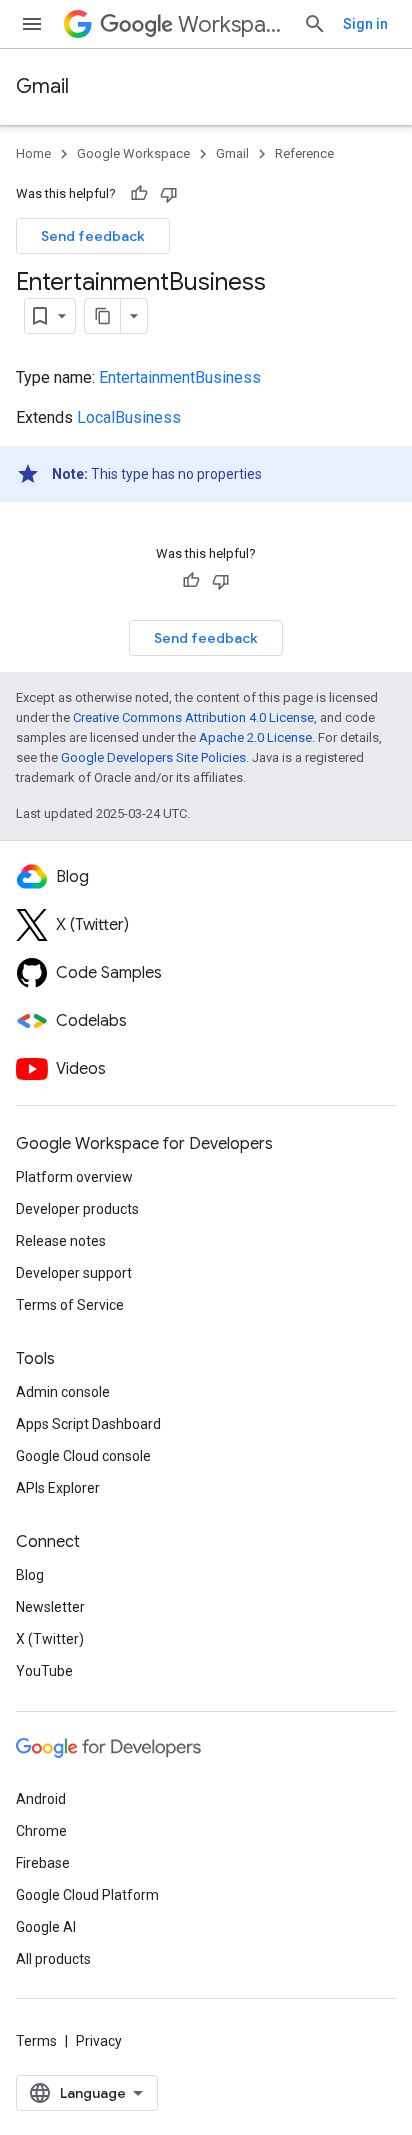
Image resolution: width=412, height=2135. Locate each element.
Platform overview (74, 1177)
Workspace (232, 24)
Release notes (61, 1241)
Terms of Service (70, 1305)
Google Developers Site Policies (153, 757)
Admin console (63, 1392)
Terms (36, 2041)
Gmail (42, 86)
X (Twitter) (50, 1639)
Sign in (365, 24)
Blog (30, 1575)
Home (33, 153)
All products (53, 1959)
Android (41, 1799)
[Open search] (315, 24)
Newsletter (50, 1607)
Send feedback (93, 236)
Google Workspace (133, 153)
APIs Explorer (58, 1488)
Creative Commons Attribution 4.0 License (193, 717)
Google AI (46, 1927)
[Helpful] (139, 194)
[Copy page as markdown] (103, 316)
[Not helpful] (169, 194)
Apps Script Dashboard (88, 1424)
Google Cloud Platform (87, 1895)
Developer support (74, 1273)
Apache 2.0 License (255, 737)
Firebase (43, 1863)
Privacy (99, 2041)
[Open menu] (32, 24)
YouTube (44, 1671)
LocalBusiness (129, 417)
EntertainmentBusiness (180, 377)
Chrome (41, 1831)
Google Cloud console (83, 1456)
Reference (304, 153)
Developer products (77, 1209)
